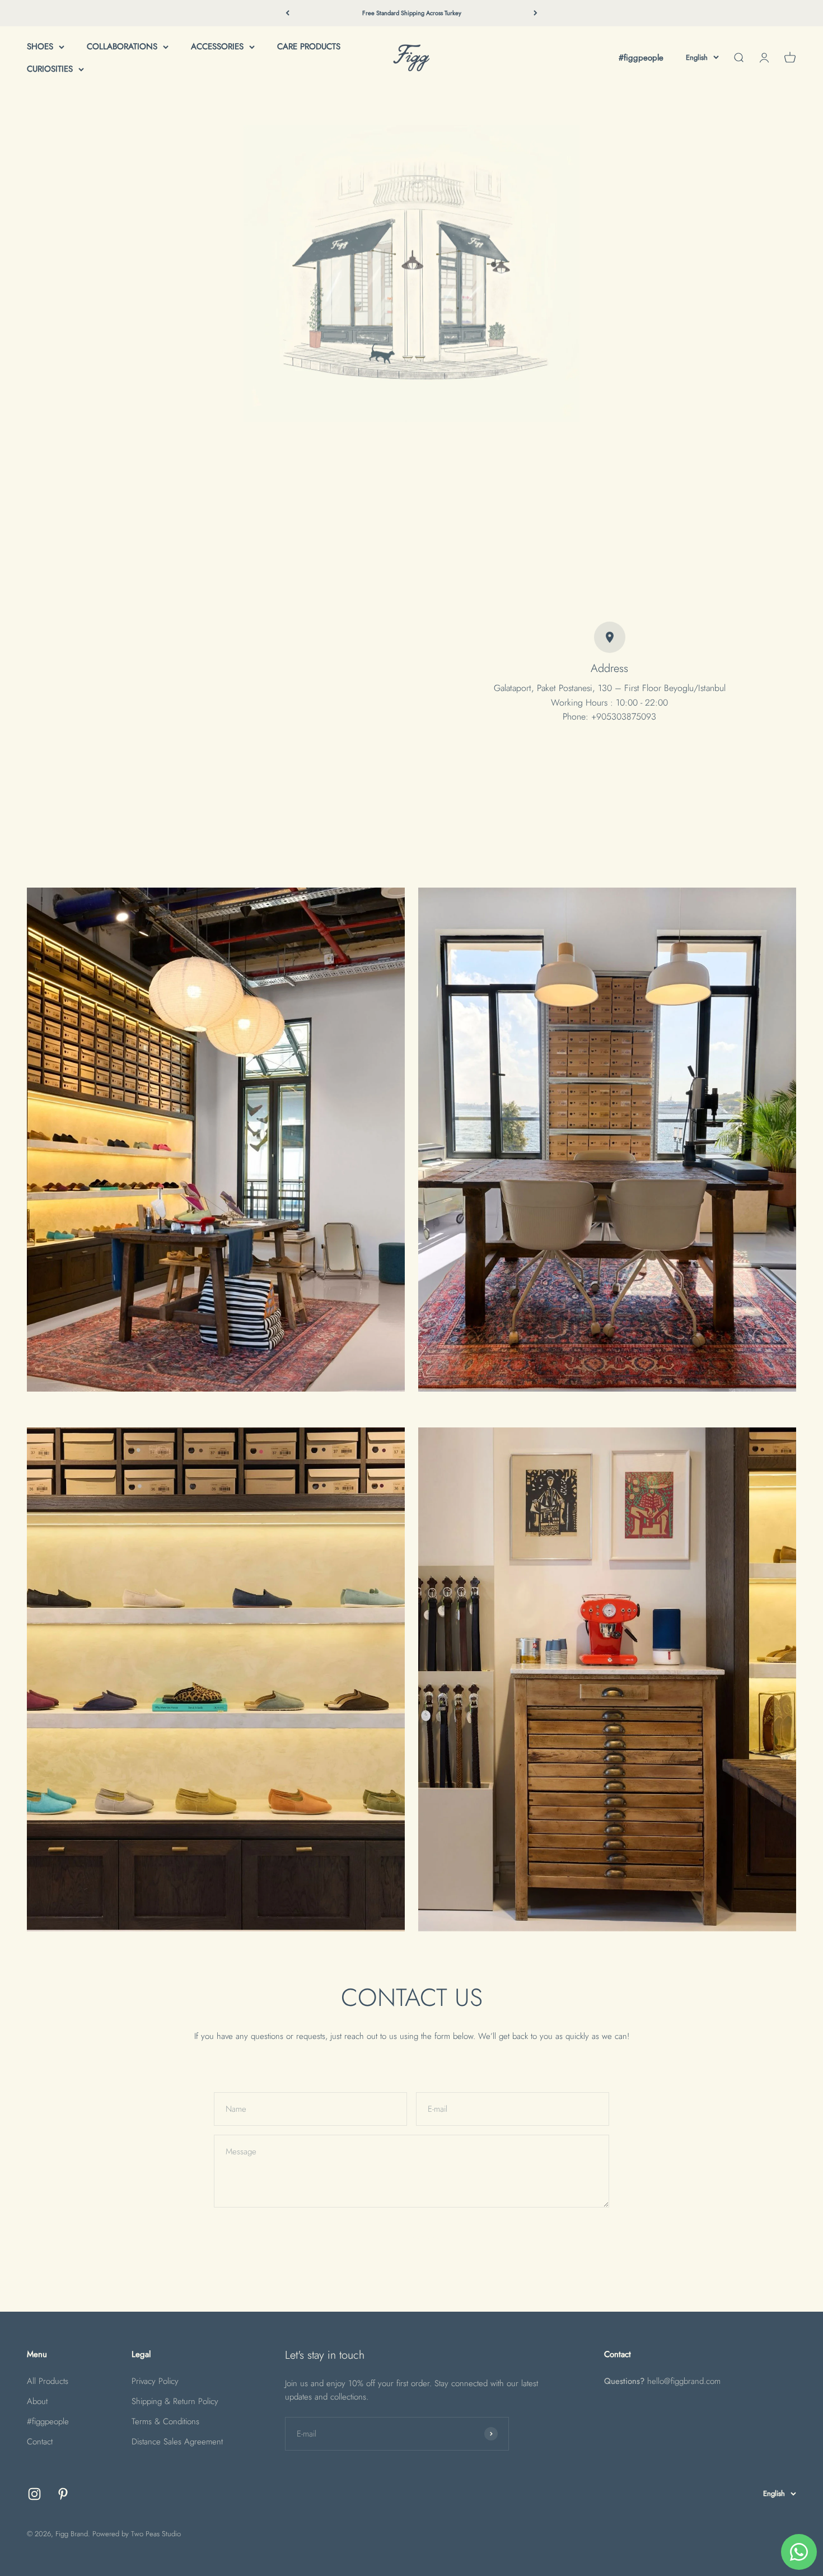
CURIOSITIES (50, 69)
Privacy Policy (155, 2381)
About (37, 2401)
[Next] (536, 13)
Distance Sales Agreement (177, 2442)
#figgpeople (641, 58)
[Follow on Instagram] (34, 2494)
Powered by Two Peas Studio (137, 2534)
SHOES (40, 46)
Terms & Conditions (165, 2421)
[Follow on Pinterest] (63, 2494)
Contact (40, 2442)
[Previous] (287, 13)
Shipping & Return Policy (175, 2401)
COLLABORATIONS (122, 46)
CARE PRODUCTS (309, 46)
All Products (48, 2381)
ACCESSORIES (217, 46)
